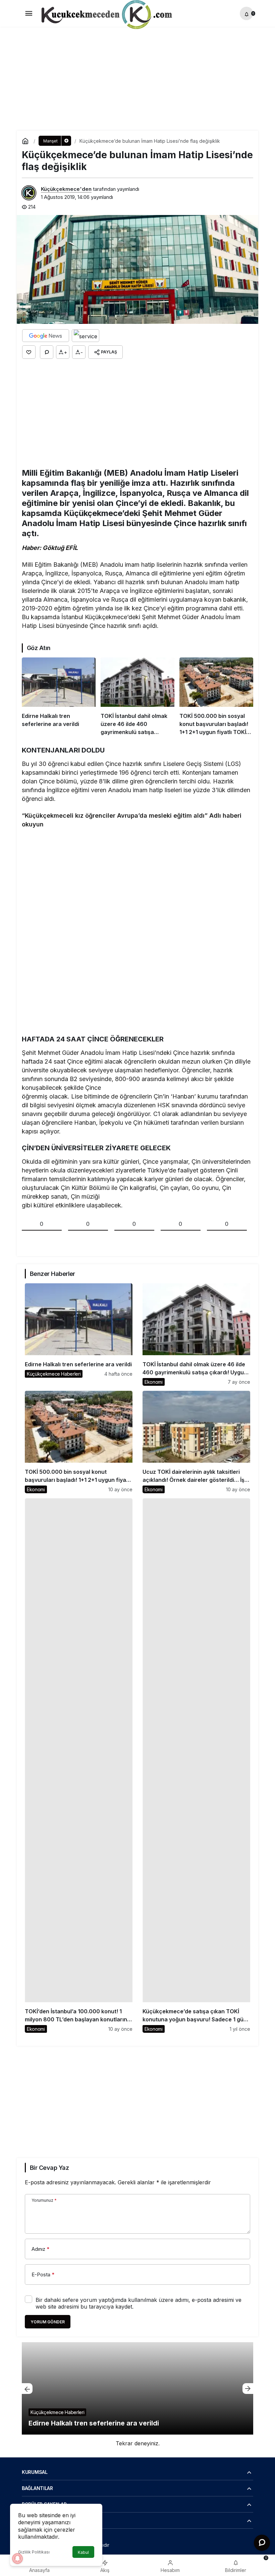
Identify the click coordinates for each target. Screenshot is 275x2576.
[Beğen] (29, 352)
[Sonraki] (248, 2389)
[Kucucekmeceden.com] (105, 16)
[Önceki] (27, 2389)
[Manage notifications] (17, 2559)
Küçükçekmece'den (66, 189)
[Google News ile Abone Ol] (46, 336)
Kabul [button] (83, 2552)
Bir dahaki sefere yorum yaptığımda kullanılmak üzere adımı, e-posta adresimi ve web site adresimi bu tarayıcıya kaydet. (139, 2303)
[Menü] (29, 13)
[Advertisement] (137, 74)
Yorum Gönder (48, 2322)
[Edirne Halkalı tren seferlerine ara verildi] (59, 697)
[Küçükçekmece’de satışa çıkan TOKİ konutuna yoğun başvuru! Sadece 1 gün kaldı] (196, 1766)
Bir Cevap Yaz (49, 2168)
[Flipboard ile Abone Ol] (86, 336)
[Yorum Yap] (47, 352)
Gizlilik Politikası (34, 2552)
